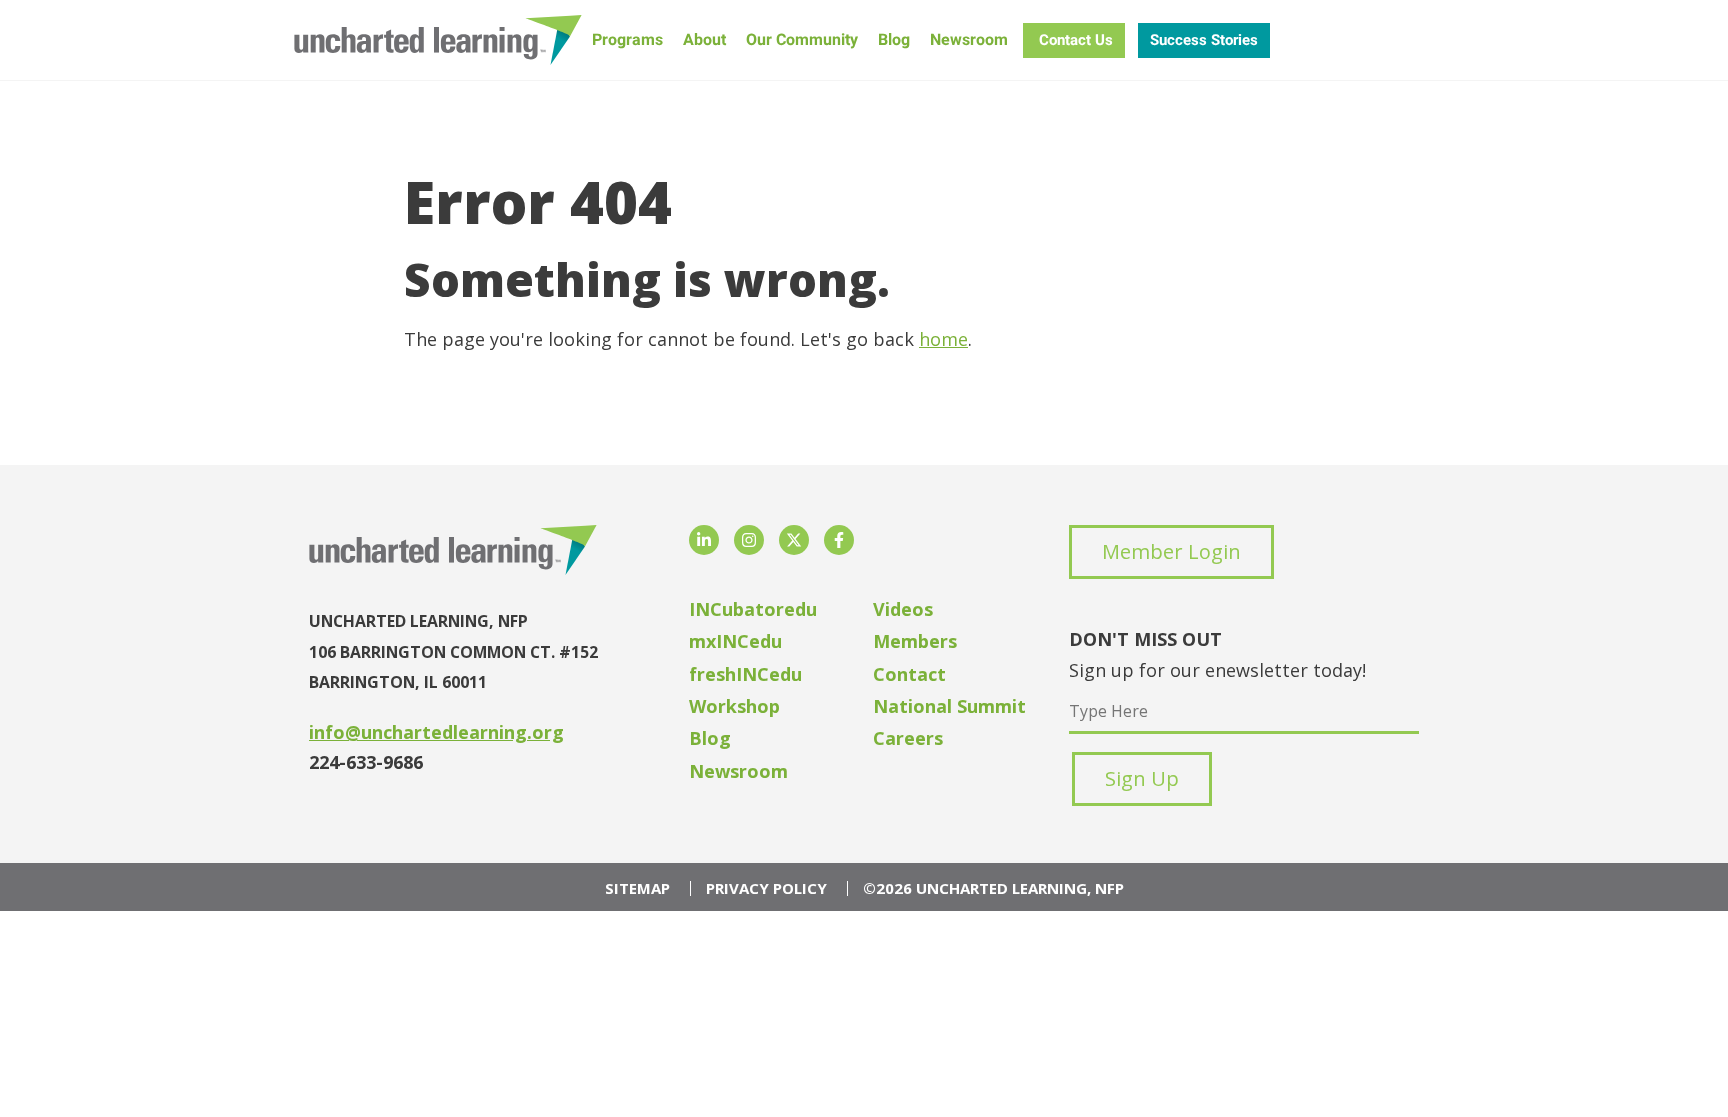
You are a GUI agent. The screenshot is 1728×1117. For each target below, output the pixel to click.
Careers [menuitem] (908, 738)
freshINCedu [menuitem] (745, 674)
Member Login (1171, 551)
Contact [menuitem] (909, 674)
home (943, 339)
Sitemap (637, 888)
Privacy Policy (766, 888)
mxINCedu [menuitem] (735, 641)
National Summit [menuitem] (949, 706)
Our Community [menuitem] (802, 39)
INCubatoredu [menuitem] (753, 609)
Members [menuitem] (915, 641)
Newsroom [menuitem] (969, 39)
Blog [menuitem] (894, 39)
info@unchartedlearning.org (436, 732)
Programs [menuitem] (627, 39)
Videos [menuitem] (903, 609)
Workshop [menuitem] (734, 706)
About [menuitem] (704, 39)
